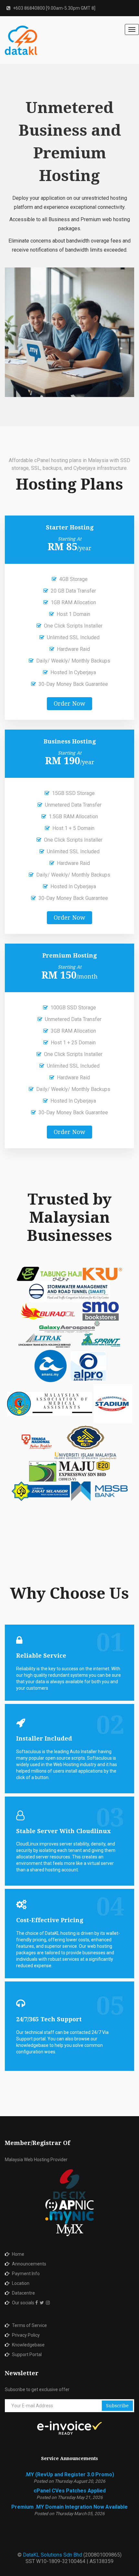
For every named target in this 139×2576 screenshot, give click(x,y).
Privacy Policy (26, 2335)
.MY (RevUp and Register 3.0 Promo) (69, 2474)
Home (18, 2254)
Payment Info (26, 2274)
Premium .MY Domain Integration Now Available (69, 2507)
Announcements (29, 2264)
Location (21, 2283)
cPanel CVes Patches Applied (70, 2491)
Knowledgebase (28, 2345)
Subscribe (117, 2406)
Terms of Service (29, 2325)
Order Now (69, 704)
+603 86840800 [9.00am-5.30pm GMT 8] (54, 8)
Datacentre (23, 2293)
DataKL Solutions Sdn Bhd (53, 2555)
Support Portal (27, 2355)
